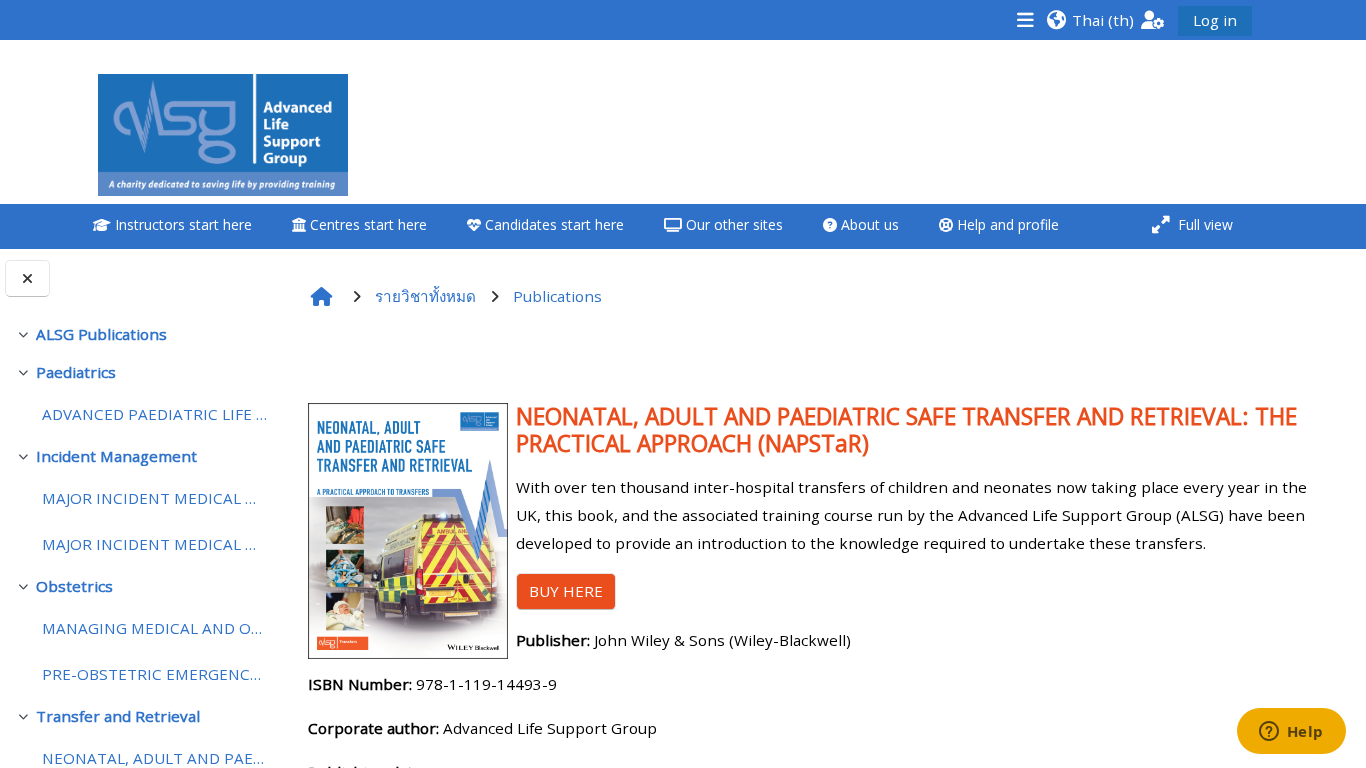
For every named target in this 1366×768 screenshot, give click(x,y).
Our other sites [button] (732, 224)
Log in (1215, 20)
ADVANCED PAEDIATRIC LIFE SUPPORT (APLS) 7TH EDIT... (155, 414)
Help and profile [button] (1006, 224)
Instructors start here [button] (181, 224)
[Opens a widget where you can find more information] (1291, 733)
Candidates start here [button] (552, 224)
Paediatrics (76, 372)
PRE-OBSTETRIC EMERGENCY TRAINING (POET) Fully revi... (155, 674)
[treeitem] (142, 334)
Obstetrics (74, 586)
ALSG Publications (101, 334)
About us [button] (868, 224)
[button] (1090, 19)
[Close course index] (27, 278)
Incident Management (116, 456)
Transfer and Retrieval (118, 716)
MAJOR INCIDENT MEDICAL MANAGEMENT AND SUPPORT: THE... (155, 498)
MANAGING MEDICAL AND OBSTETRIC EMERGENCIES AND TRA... (155, 628)
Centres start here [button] (366, 224)
